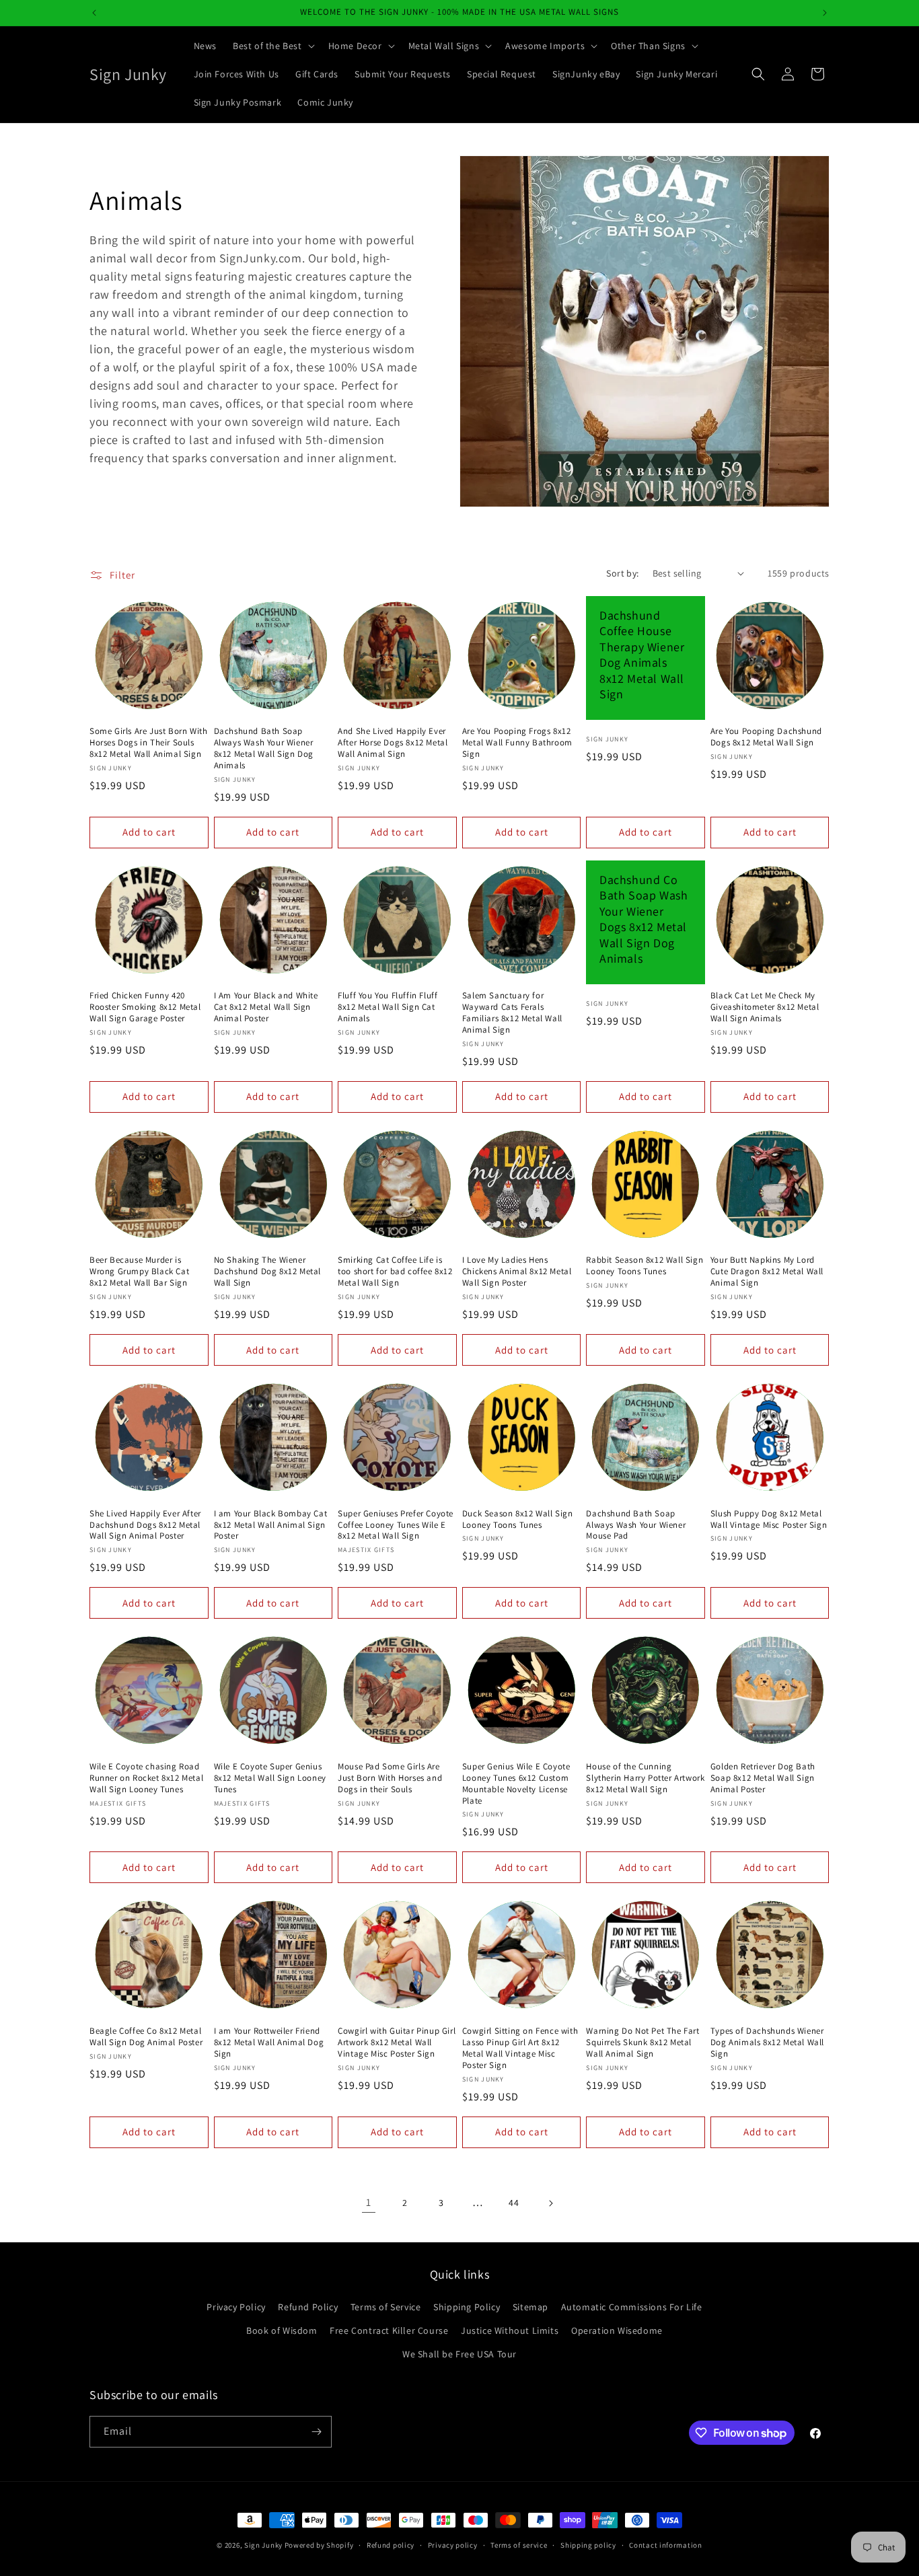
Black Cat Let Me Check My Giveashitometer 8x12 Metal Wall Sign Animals (765, 1007)
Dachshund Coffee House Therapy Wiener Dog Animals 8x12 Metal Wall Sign (642, 655)
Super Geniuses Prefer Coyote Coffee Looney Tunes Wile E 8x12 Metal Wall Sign (396, 1525)
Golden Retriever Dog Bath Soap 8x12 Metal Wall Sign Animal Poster (763, 1778)
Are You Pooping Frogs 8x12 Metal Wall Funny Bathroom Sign (517, 743)
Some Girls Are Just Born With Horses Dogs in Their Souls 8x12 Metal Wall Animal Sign (148, 743)
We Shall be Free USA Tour (459, 2354)
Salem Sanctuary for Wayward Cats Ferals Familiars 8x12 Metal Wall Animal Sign (512, 1013)
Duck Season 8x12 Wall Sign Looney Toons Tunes (518, 1519)
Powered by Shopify (319, 2545)
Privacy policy (453, 2545)
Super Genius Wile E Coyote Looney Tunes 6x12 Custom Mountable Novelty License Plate (516, 1784)
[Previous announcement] (94, 13)
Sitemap (530, 2307)
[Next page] (550, 2203)
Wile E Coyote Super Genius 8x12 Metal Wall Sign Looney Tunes (270, 1778)
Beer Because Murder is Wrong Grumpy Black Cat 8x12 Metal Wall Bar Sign (139, 1272)
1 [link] (369, 2202)
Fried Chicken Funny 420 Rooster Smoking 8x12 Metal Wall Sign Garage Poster (145, 1007)
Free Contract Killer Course (389, 2330)
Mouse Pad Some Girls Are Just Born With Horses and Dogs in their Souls (390, 1778)
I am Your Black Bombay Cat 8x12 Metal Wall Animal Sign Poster (271, 1525)
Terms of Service (386, 2307)
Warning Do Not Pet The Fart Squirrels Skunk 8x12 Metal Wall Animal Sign (642, 2043)
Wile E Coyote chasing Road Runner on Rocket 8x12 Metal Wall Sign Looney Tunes (146, 1778)
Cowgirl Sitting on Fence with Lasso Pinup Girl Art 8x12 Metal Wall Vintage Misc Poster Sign (520, 2048)
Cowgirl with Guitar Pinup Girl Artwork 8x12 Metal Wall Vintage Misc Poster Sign (397, 2043)
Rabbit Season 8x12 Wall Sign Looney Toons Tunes (645, 1266)
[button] (272, 46)
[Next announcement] (825, 13)
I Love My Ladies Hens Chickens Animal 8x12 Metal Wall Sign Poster (517, 1272)
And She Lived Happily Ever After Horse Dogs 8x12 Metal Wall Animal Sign (393, 743)
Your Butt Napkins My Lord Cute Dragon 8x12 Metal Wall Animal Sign (767, 1272)
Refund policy (391, 2545)
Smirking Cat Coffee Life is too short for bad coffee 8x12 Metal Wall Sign (395, 1272)
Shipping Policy (467, 2307)
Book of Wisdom (282, 2330)
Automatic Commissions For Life (632, 2307)
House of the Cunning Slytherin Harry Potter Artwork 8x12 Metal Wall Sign (645, 1778)
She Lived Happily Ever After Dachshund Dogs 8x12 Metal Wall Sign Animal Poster (145, 1525)
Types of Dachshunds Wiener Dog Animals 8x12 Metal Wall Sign (767, 2043)
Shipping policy (588, 2545)
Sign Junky (263, 2545)
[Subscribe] (316, 2432)
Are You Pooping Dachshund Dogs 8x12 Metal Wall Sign (766, 737)
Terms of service (519, 2545)
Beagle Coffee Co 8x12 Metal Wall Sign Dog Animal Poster (146, 2037)
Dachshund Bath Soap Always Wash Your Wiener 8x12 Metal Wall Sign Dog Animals (264, 748)
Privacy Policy (236, 2307)
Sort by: (622, 573)
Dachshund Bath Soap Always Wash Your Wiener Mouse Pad (636, 1525)
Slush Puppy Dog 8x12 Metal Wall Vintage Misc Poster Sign (769, 1519)
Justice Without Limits (510, 2330)
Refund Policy (308, 2307)
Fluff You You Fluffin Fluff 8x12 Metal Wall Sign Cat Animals (388, 1007)
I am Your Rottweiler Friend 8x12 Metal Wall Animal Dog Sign (269, 2043)
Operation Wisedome (617, 2330)
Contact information (665, 2545)
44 (514, 2203)
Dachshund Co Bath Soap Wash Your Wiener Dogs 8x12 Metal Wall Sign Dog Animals (644, 919)
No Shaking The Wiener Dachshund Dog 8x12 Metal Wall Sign (267, 1272)
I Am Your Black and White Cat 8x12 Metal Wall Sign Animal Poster (266, 1007)
